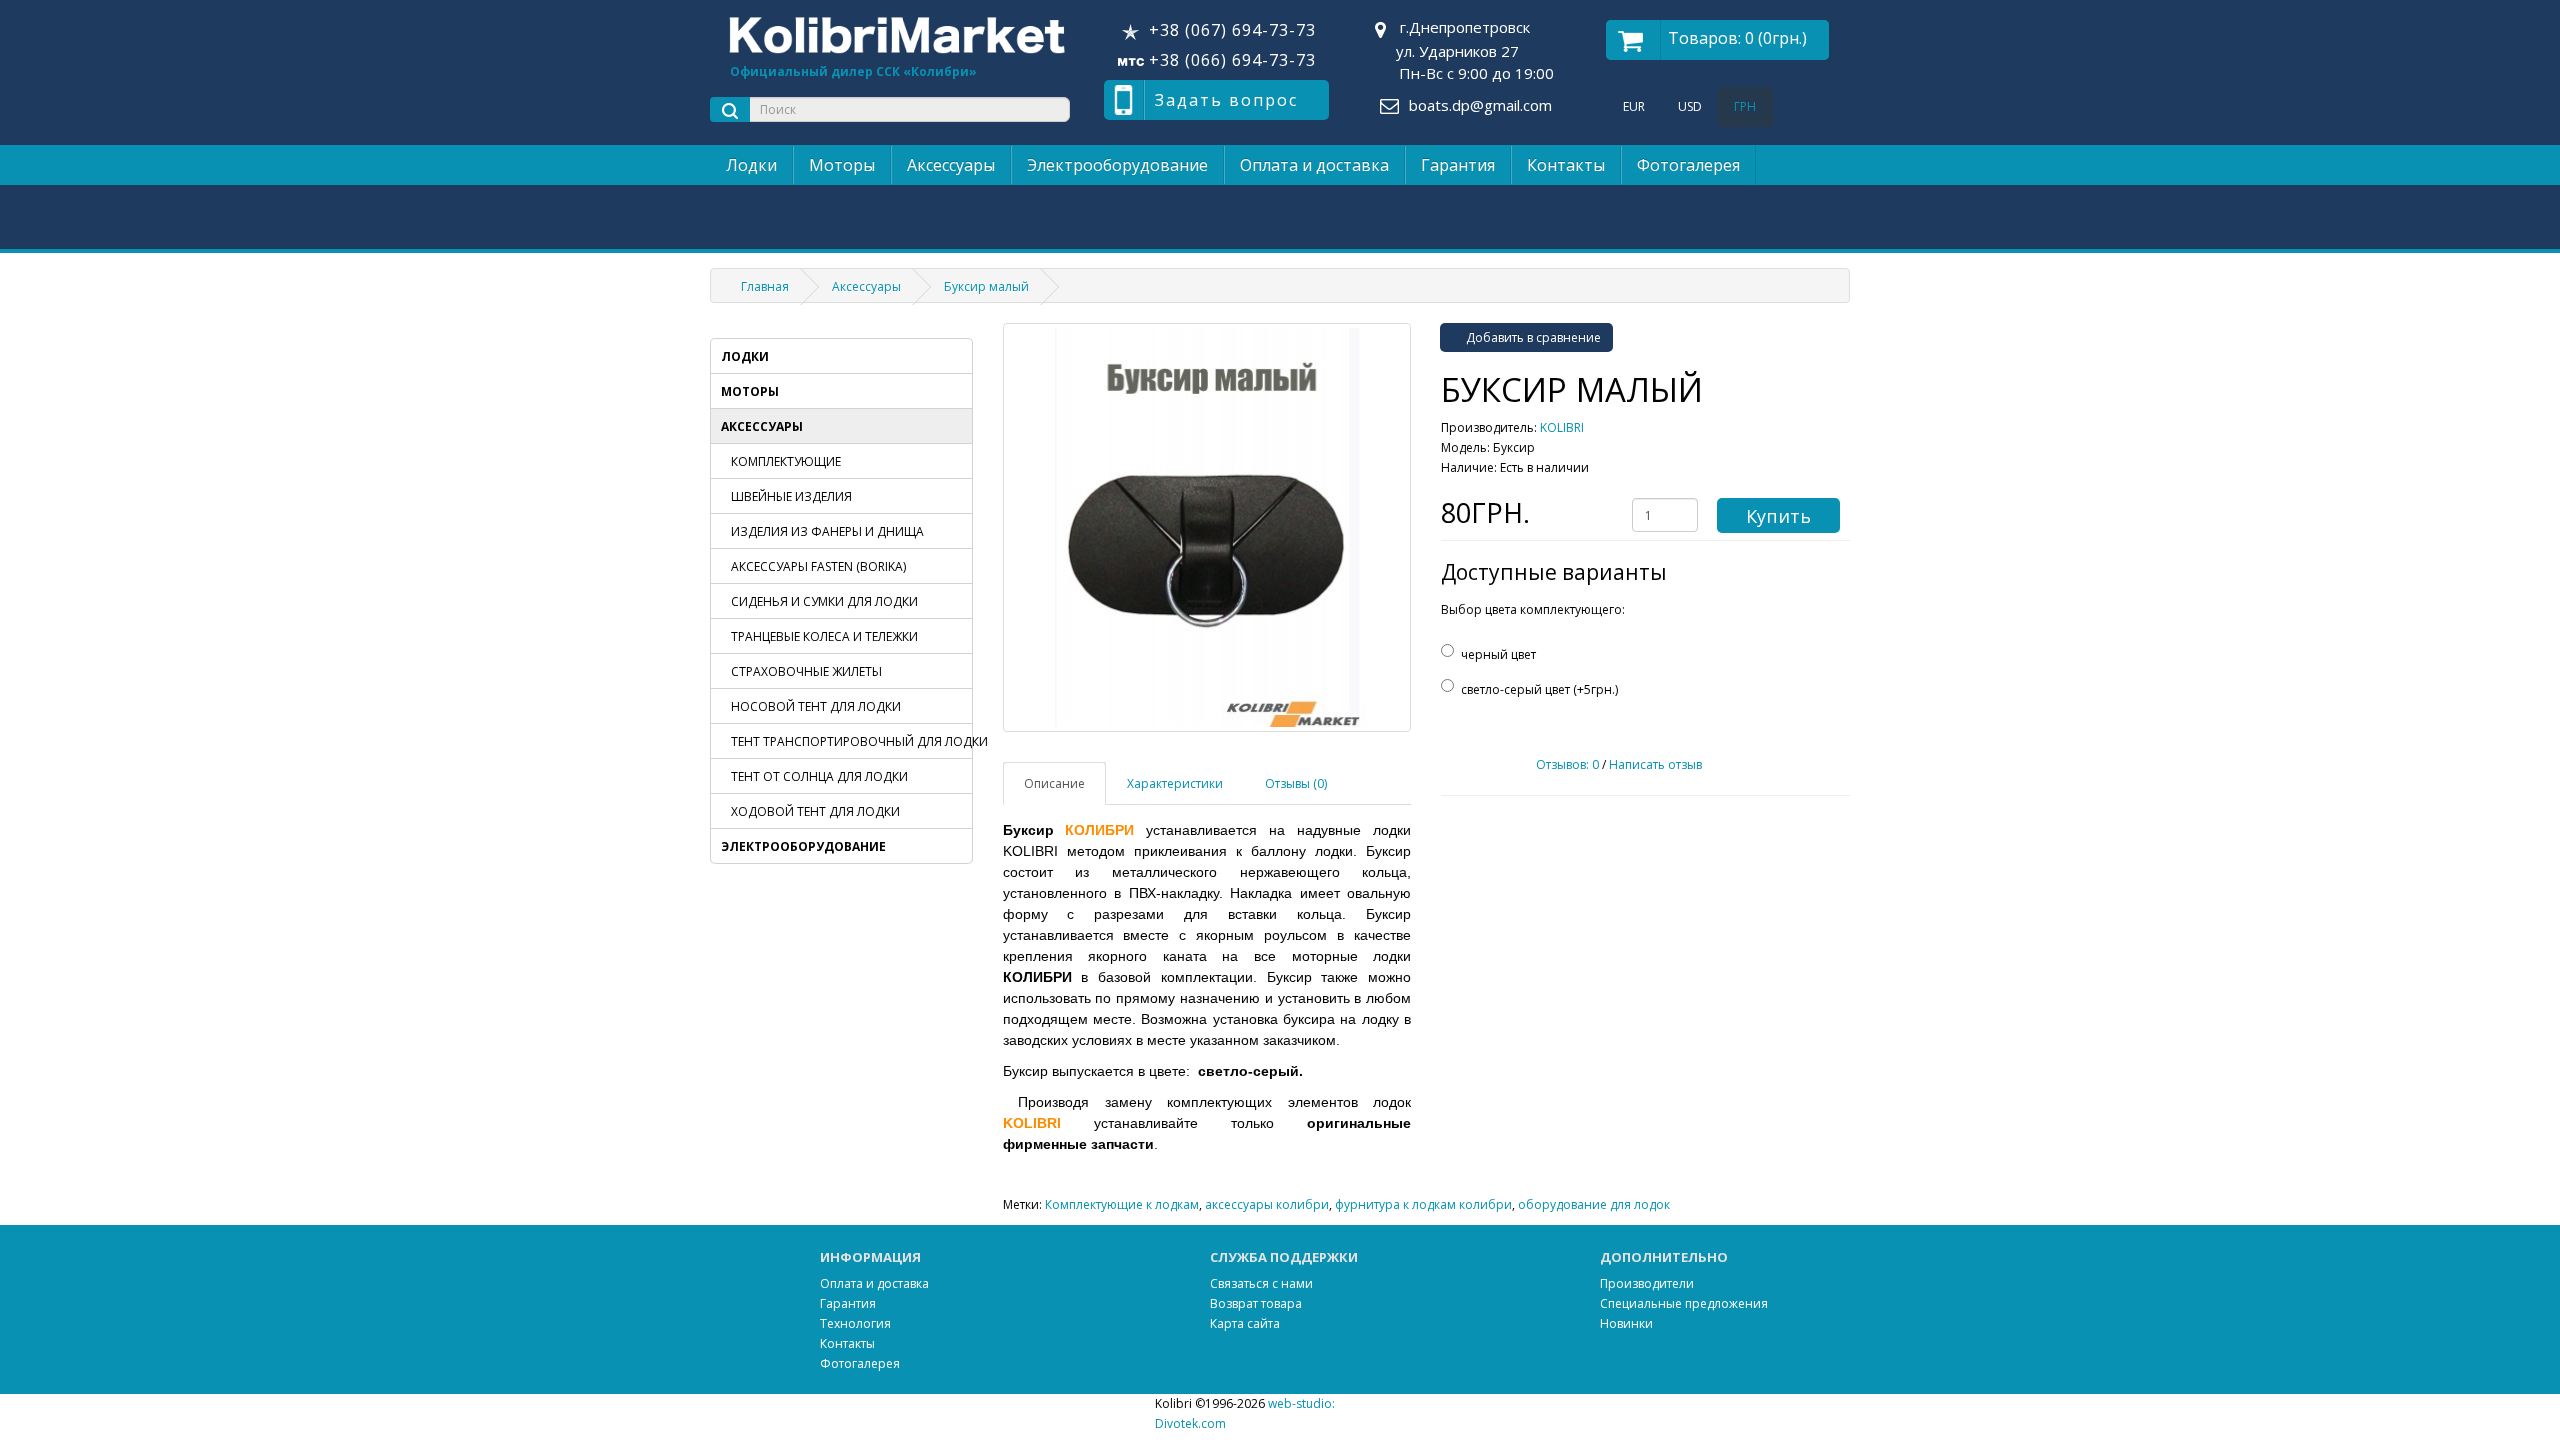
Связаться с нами (1261, 1283)
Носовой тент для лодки (816, 706)
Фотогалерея (1688, 165)
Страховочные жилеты (806, 671)
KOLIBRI (1562, 427)
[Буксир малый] (1207, 527)
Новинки (1626, 1323)
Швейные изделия (791, 496)
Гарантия (1458, 165)
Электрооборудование (1117, 165)
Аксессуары (951, 165)
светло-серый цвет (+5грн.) (1539, 689)
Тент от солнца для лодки (819, 776)
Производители (1647, 1283)
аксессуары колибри (1267, 1204)
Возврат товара (1256, 1303)
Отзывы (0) (1296, 783)
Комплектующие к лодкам (1122, 1204)
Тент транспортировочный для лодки (851, 741)
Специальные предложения (1684, 1303)
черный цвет (1498, 654)
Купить (1778, 516)
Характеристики (1175, 783)
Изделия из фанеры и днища (827, 531)
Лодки (751, 165)
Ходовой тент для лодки (815, 811)
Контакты (1566, 165)
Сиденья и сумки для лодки (824, 601)
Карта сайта (1245, 1323)
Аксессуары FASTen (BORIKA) (818, 566)
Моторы (842, 165)
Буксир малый (986, 286)
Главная (765, 286)
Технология (855, 1323)
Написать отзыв (1655, 764)
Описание (1054, 783)
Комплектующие (786, 461)
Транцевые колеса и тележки (824, 636)
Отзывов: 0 (1567, 764)
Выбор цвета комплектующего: (1533, 609)
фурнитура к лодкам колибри (1423, 1204)
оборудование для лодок (1594, 1204)
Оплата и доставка (1314, 165)
